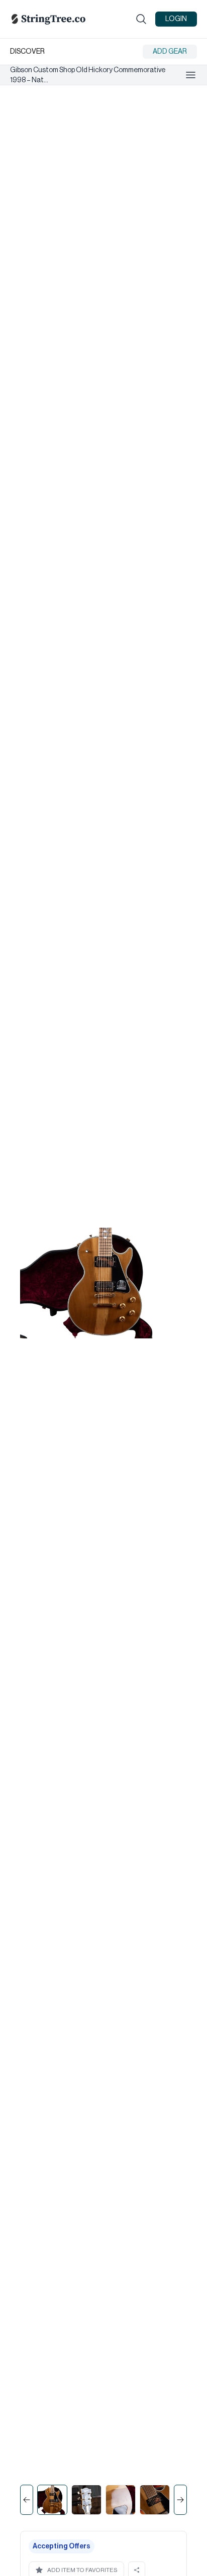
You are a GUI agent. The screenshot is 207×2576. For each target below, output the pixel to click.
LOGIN (176, 19)
